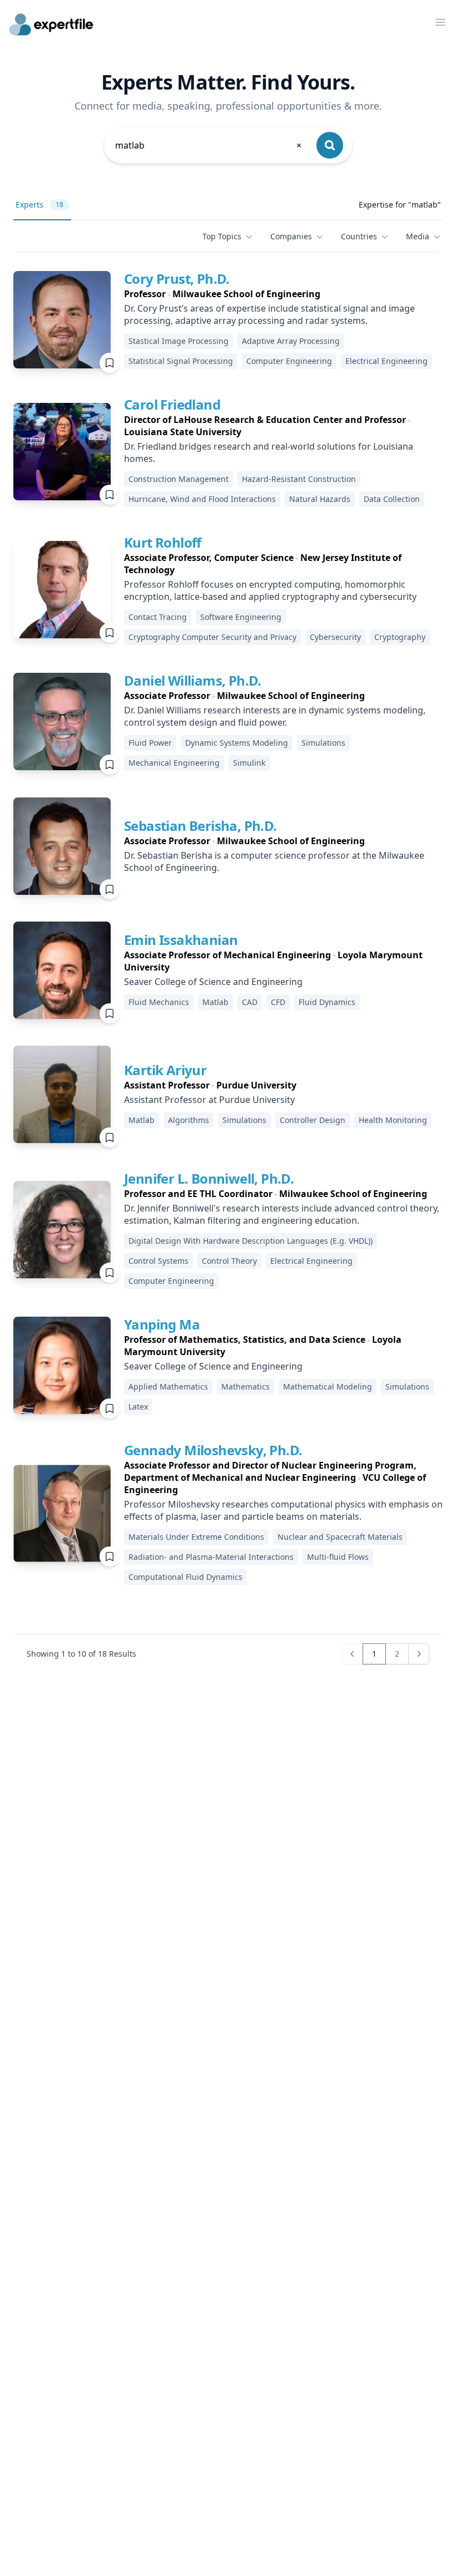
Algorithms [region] (189, 1120)
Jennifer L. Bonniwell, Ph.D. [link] (209, 1178)
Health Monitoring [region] (393, 1120)
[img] (62, 320)
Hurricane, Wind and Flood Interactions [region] (202, 499)
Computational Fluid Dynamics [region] (185, 1577)
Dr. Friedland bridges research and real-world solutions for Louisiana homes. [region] (269, 452)
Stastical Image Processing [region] (179, 341)
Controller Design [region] (313, 1120)
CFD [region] (278, 1002)
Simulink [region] (249, 763)
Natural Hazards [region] (320, 499)
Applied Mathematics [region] (168, 1386)
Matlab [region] (215, 1002)
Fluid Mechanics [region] (159, 1002)
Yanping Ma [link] (162, 1324)
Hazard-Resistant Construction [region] (299, 479)
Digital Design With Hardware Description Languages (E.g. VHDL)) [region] (251, 1241)
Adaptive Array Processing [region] (291, 341)
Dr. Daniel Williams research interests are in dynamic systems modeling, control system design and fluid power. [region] (275, 716)
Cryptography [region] (400, 637)
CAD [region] (250, 1002)
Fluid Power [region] (150, 743)
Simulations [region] (323, 743)
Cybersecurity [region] (335, 637)
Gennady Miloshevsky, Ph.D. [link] (213, 1450)
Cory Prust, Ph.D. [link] (177, 279)
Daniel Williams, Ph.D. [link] (193, 680)
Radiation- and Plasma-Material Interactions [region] (211, 1557)
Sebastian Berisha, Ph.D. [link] (200, 826)
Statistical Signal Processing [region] (181, 361)
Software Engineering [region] (241, 617)
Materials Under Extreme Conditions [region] (196, 1537)
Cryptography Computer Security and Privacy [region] (212, 637)
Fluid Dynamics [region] (327, 1002)
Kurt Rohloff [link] (163, 542)
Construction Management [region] (179, 479)
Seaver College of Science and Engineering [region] (213, 982)
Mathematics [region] (246, 1386)
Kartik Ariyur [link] (165, 1070)
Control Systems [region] (158, 1261)
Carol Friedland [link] (172, 404)
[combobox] (209, 145)
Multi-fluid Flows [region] (338, 1557)
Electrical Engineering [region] (386, 361)
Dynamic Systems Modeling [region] (237, 743)
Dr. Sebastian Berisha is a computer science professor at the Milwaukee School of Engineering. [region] (274, 861)
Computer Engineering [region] (289, 361)
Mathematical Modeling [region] (328, 1386)
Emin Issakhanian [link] (181, 940)
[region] (283, 294)
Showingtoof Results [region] (81, 1654)
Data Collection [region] (392, 499)
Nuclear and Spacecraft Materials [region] (340, 1537)
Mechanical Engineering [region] (174, 763)
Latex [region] (138, 1407)
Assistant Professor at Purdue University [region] (209, 1100)
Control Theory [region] (229, 1261)
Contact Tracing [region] (158, 617)
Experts (39, 205)
